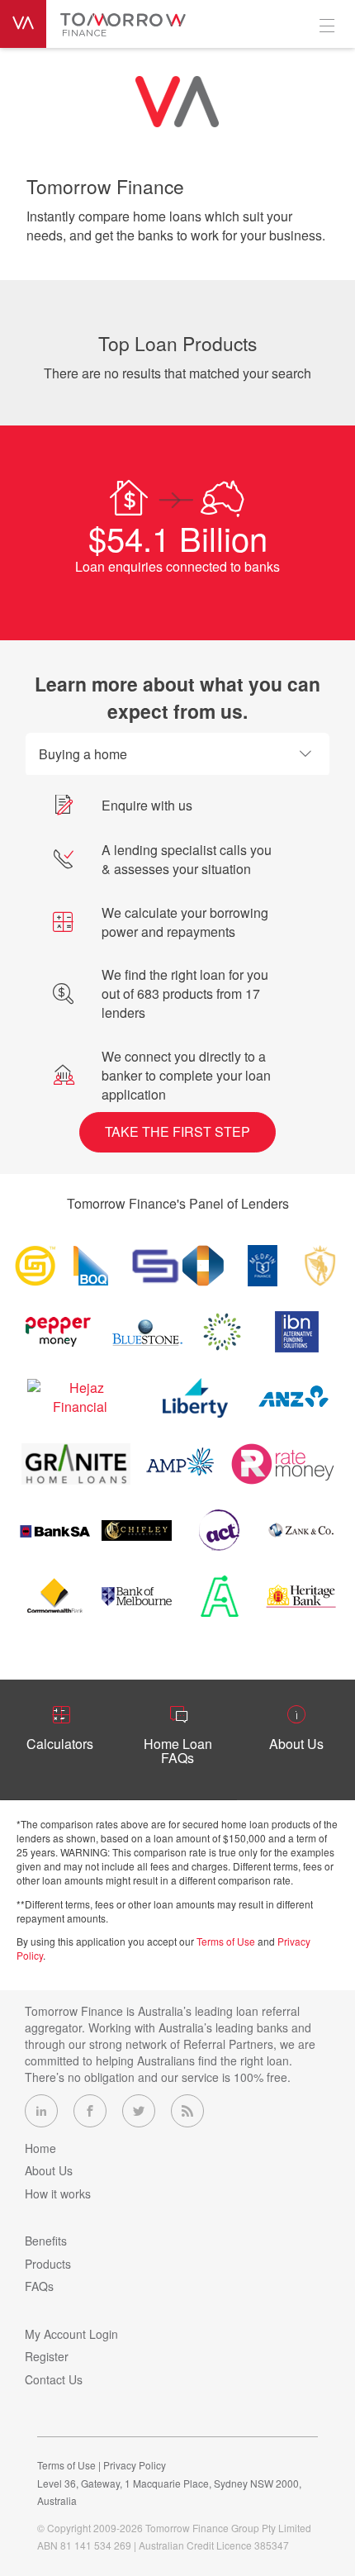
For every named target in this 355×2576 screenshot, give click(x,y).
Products (48, 2264)
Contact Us (54, 2379)
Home (40, 2148)
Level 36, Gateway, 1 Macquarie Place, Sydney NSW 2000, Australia (169, 2492)
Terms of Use (226, 1941)
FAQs (39, 2286)
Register (47, 2356)
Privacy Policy (135, 2465)
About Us (49, 2170)
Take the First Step (177, 1131)
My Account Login (71, 2334)
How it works (58, 2193)
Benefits (46, 2241)
